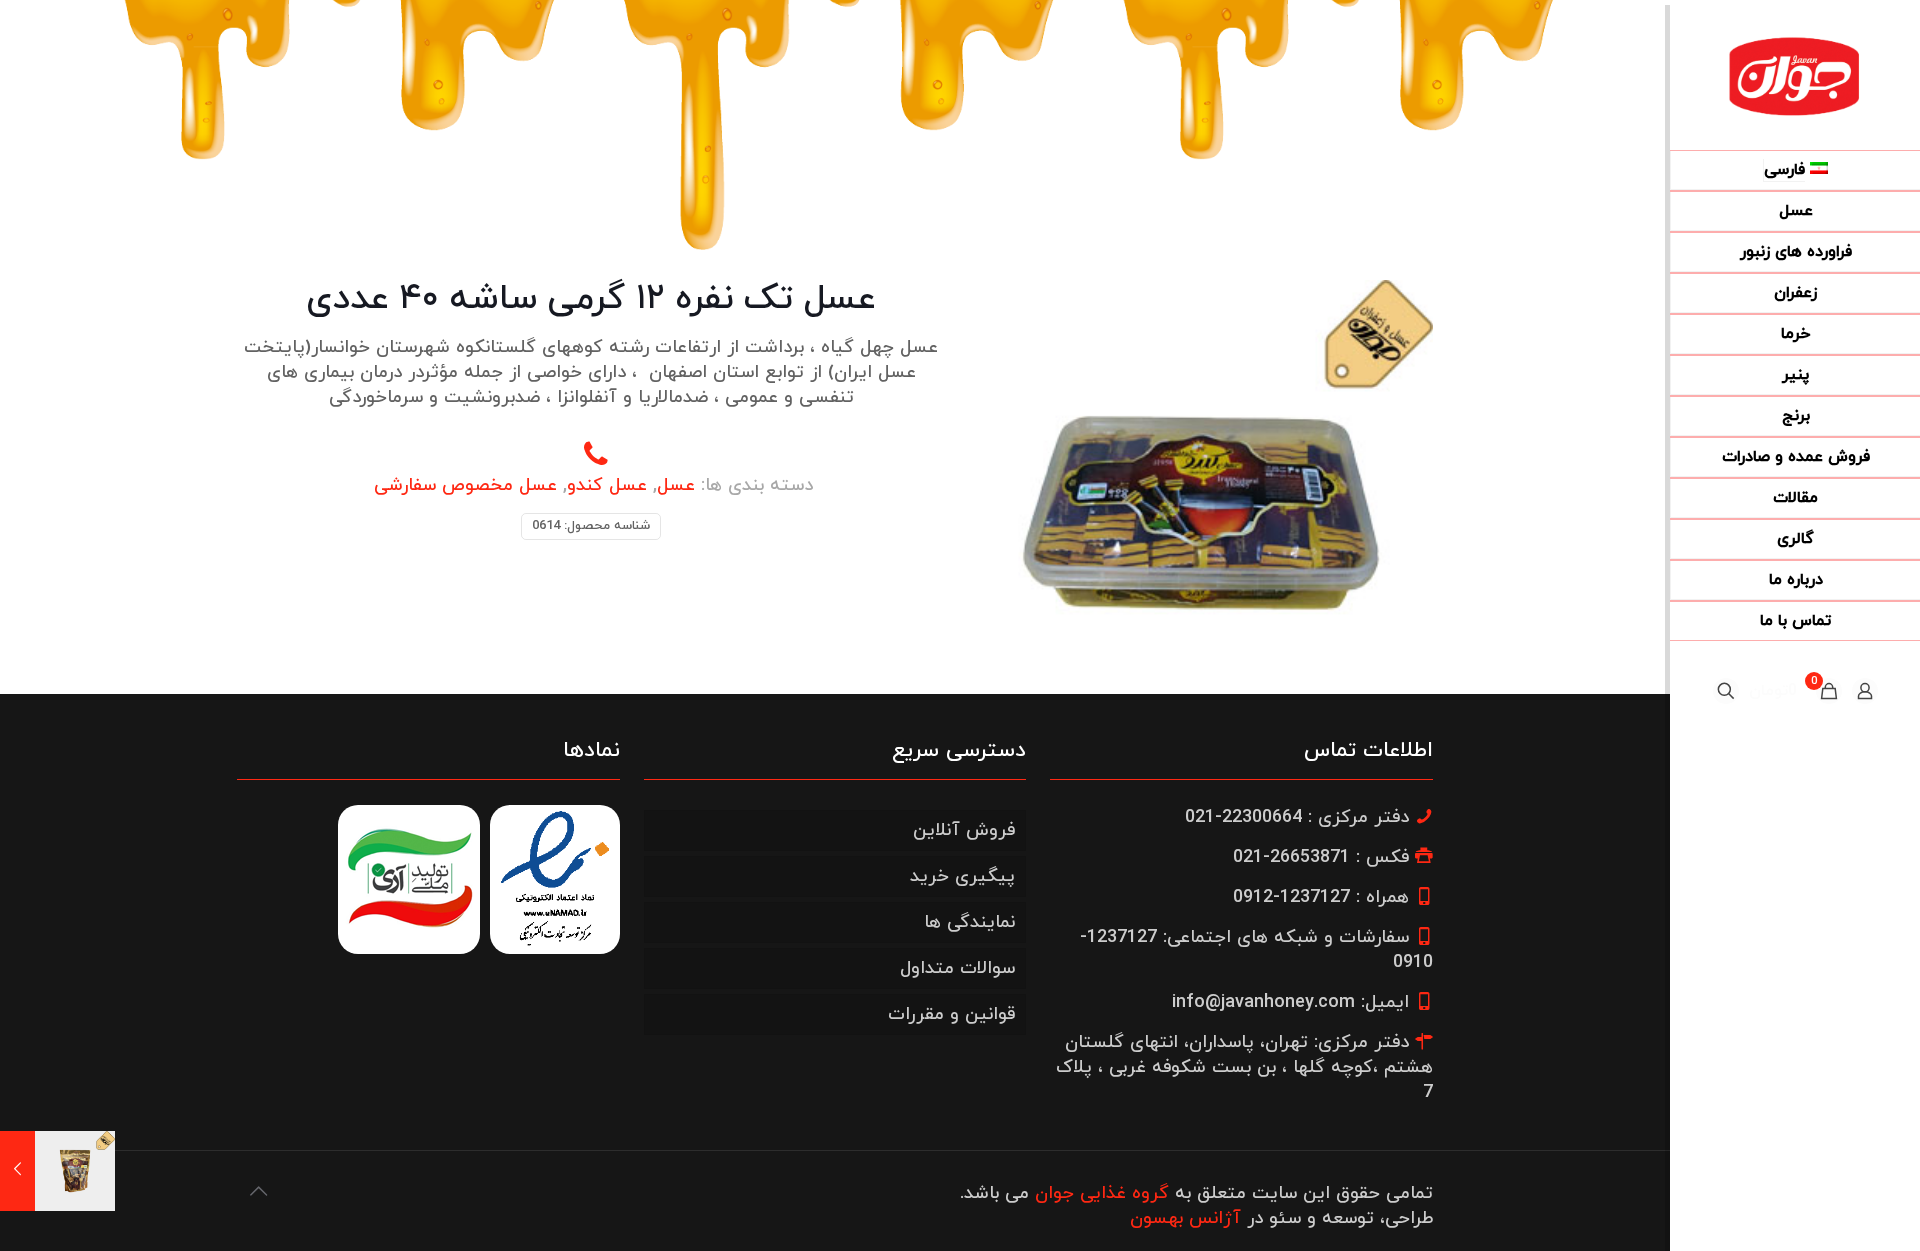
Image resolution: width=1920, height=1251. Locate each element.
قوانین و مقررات (951, 1014)
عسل (676, 485)
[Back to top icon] (258, 1193)
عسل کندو (607, 485)
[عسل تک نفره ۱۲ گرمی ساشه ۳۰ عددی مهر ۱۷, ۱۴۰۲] (57, 1171)
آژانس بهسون (1185, 1218)
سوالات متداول (957, 968)
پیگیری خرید (962, 876)
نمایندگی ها (969, 922)
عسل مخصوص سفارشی (465, 485)
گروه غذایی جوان (1102, 1193)
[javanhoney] (1795, 75)
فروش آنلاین (964, 830)
